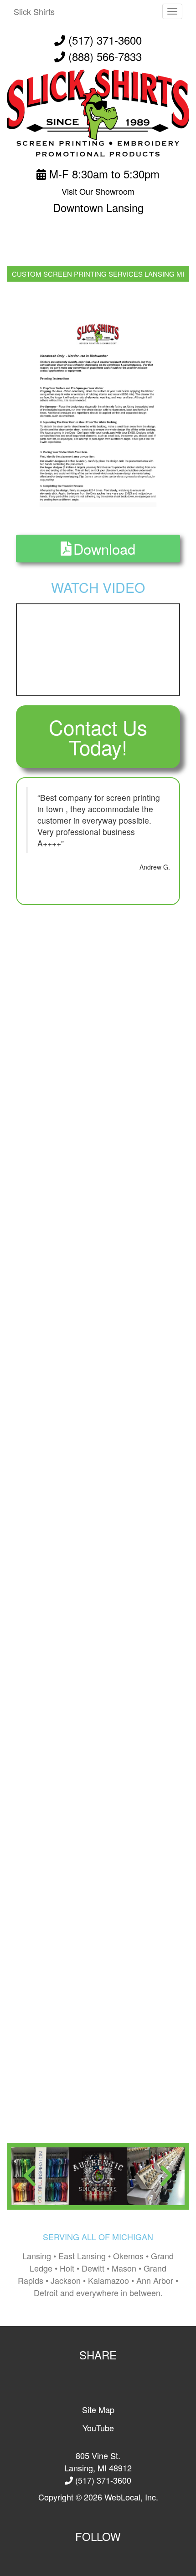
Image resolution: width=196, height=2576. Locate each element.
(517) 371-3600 (103, 40)
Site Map (98, 2409)
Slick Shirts (34, 11)
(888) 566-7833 (105, 56)
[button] (30, 2176)
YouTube (98, 2428)
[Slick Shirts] (98, 112)
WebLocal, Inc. (131, 2497)
